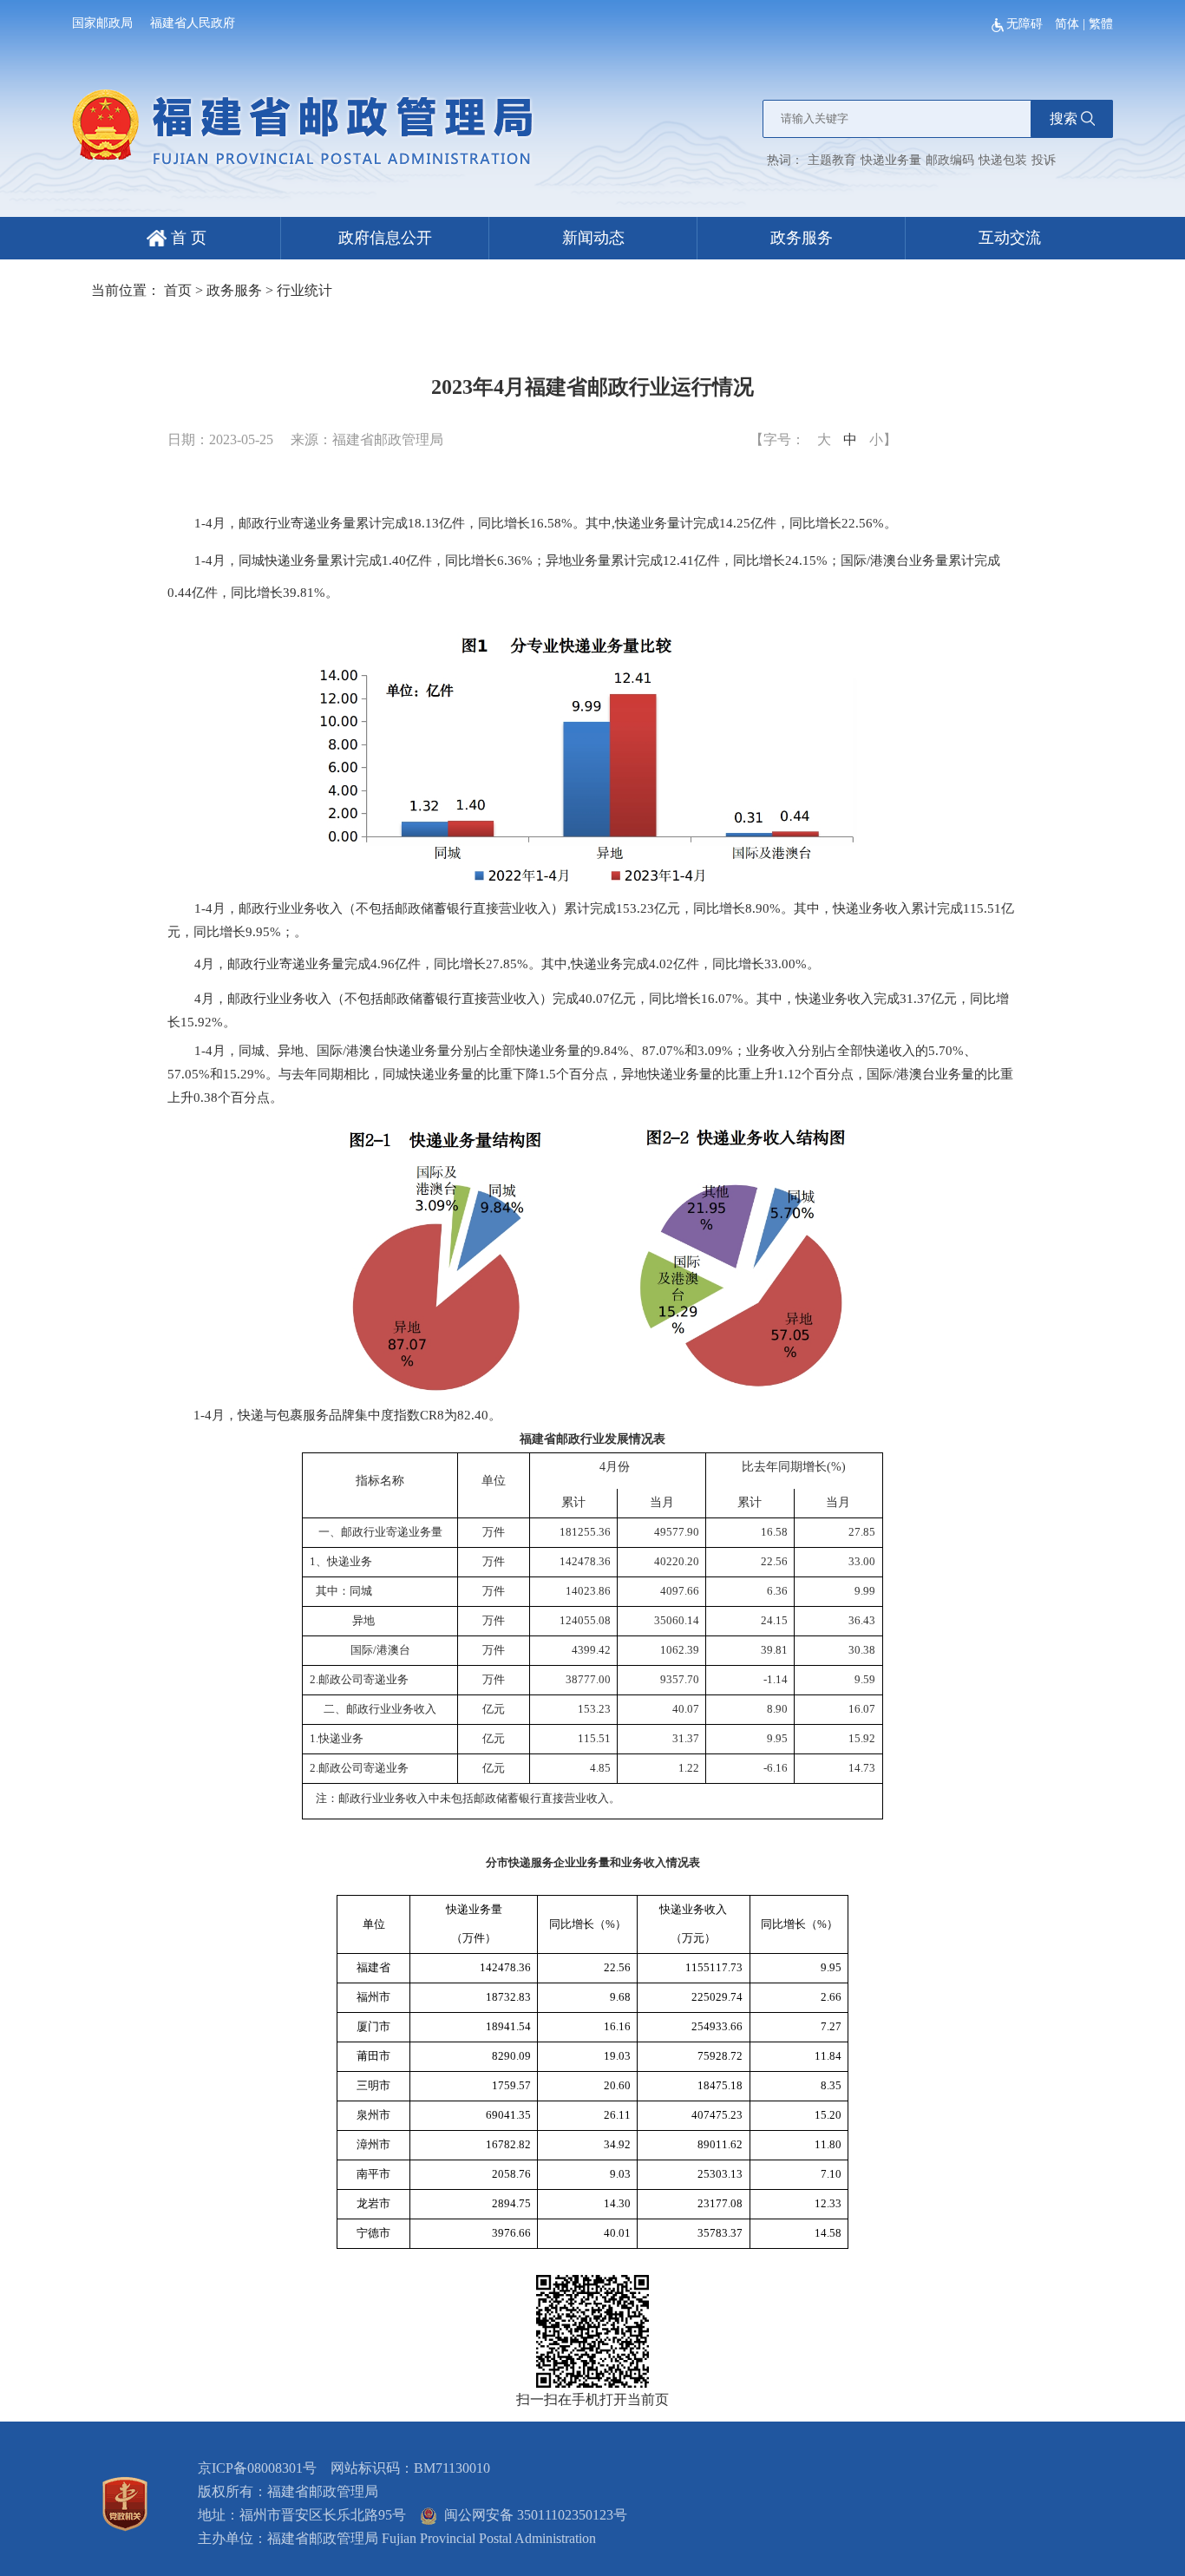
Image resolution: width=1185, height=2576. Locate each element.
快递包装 (1003, 160)
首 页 (187, 238)
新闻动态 (593, 238)
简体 (1067, 24)
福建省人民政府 (193, 23)
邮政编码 (950, 160)
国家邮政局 (102, 23)
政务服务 (802, 238)
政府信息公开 (385, 238)
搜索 (1064, 118)
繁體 (1101, 24)
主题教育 (832, 160)
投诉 (1044, 160)
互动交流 (1010, 238)
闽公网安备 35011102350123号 (532, 2515)
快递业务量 (891, 160)
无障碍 (1026, 24)
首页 (178, 290)
